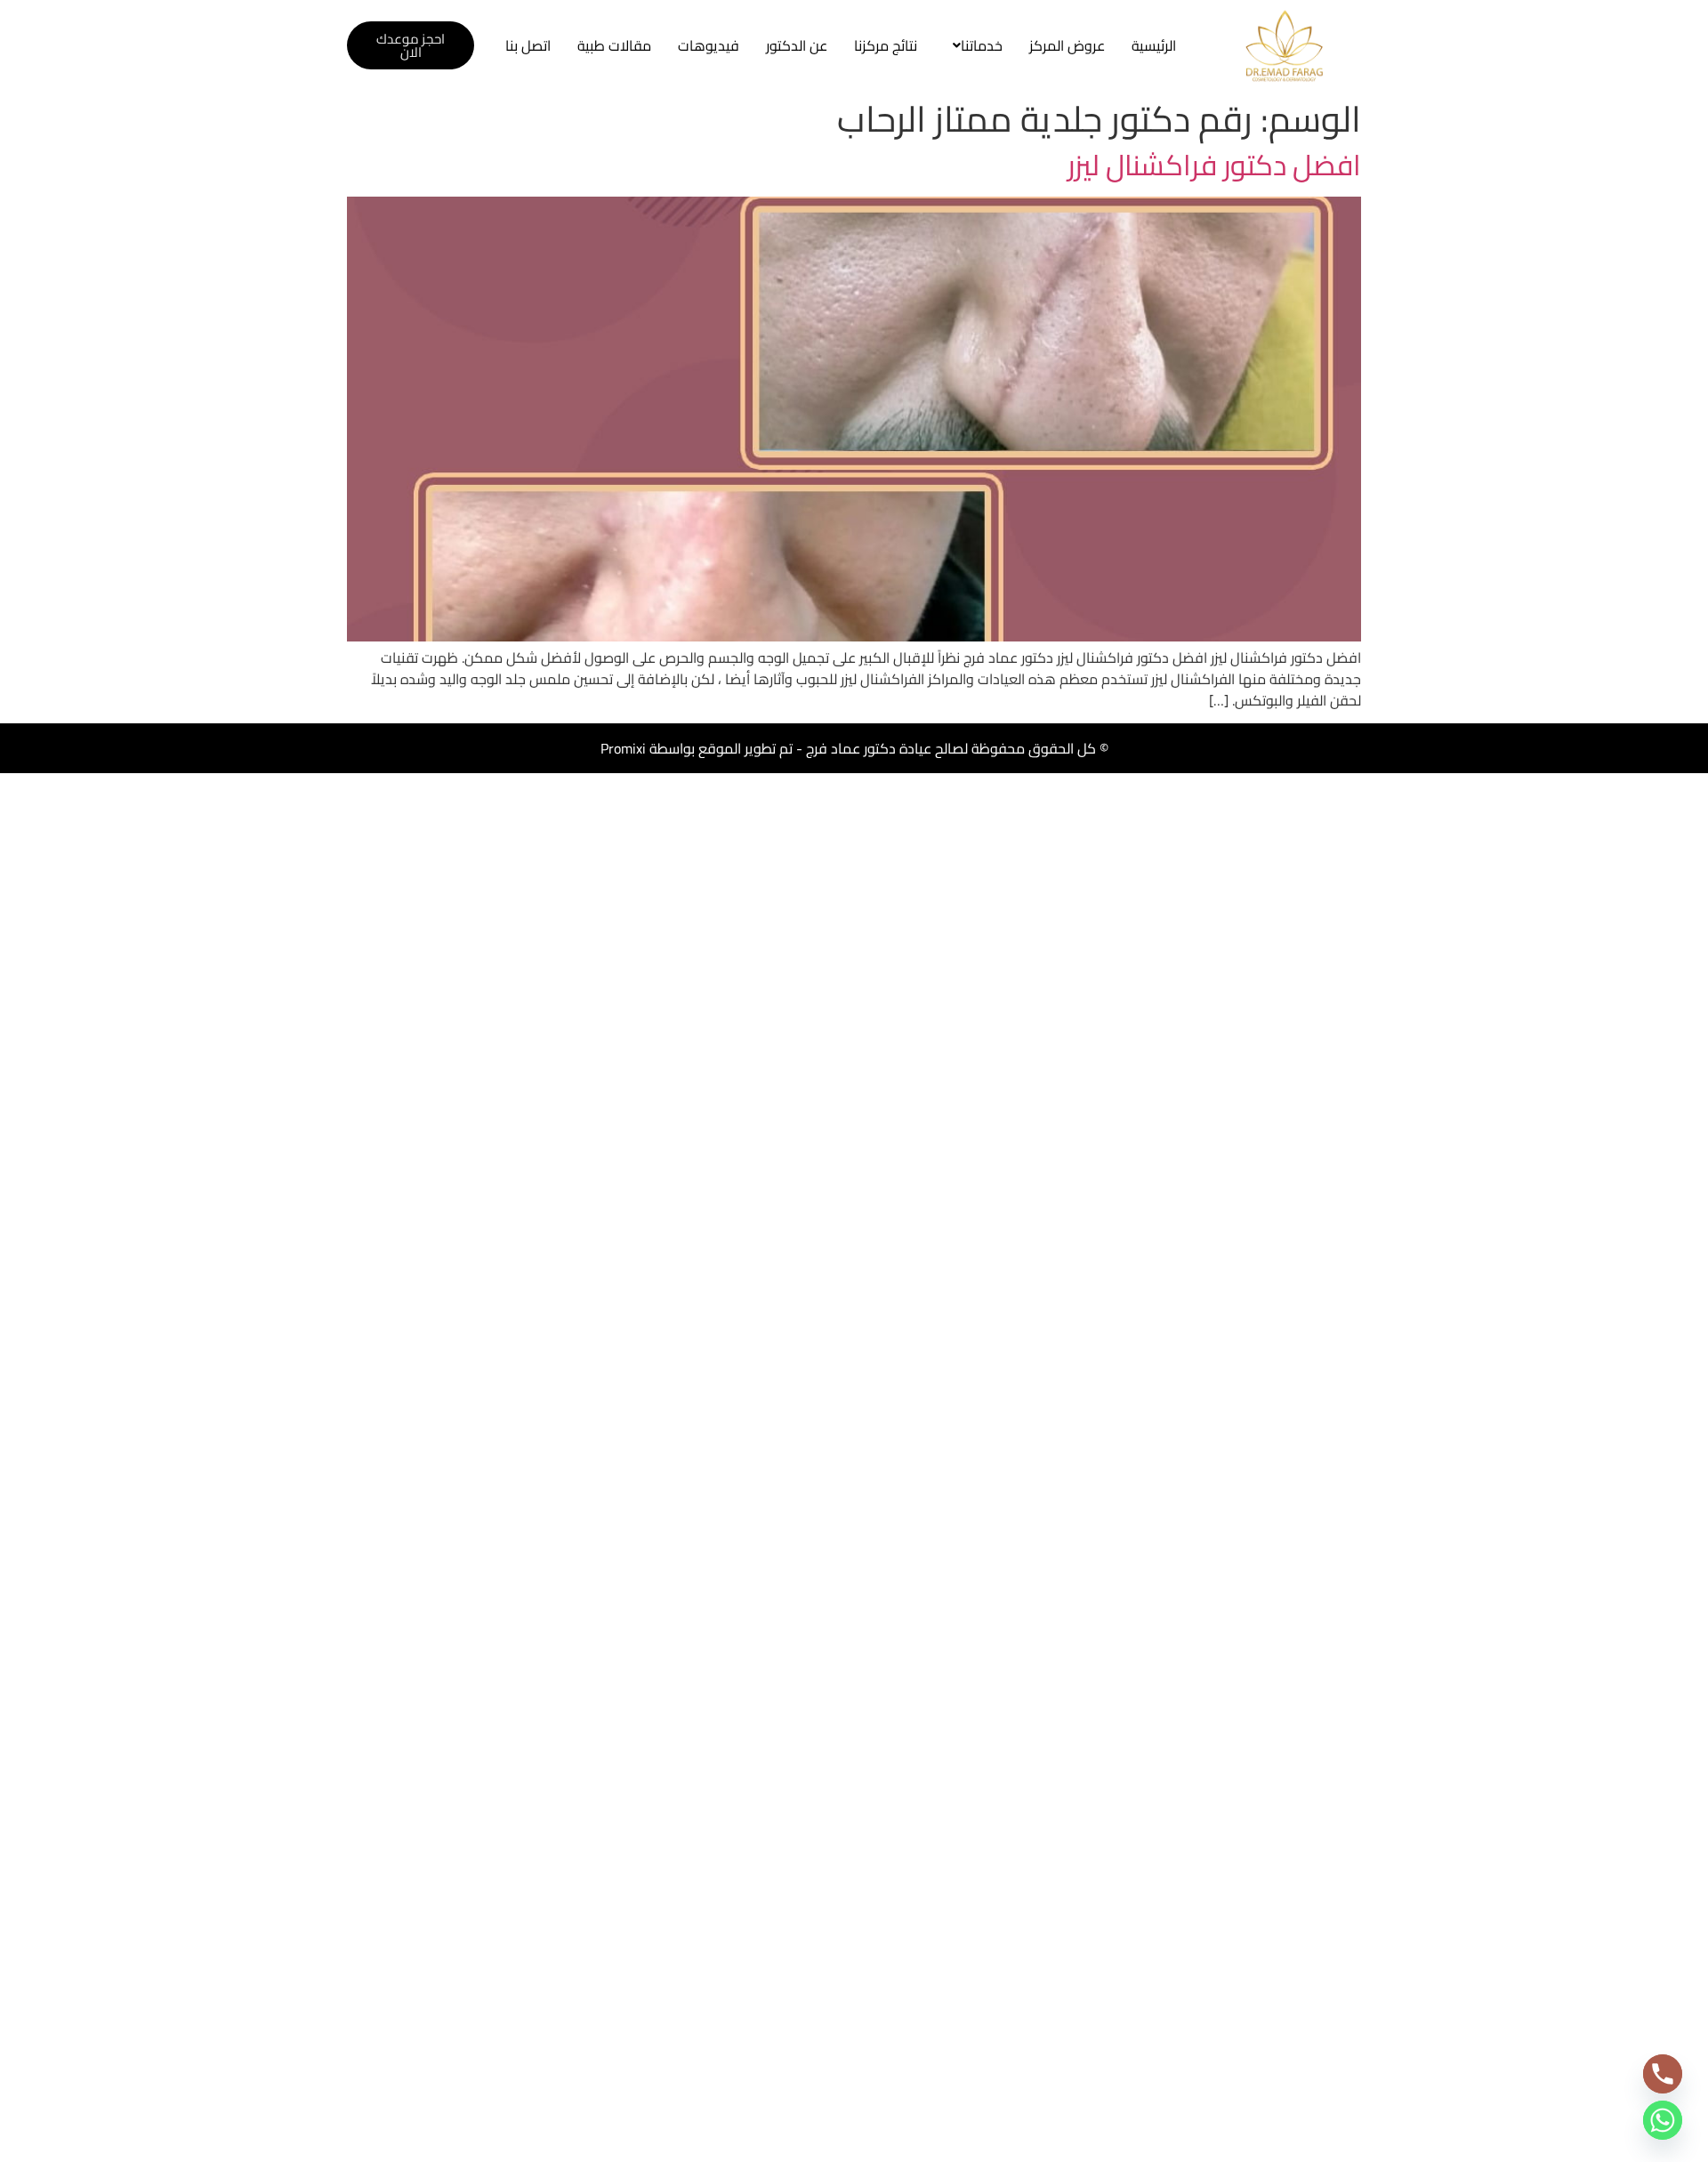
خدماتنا (982, 45)
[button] (973, 45)
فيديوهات (709, 45)
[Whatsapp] (1663, 2120)
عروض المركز (1067, 45)
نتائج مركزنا (886, 45)
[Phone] (1663, 2074)
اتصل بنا (528, 45)
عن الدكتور (797, 45)
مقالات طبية (614, 45)
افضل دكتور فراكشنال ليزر (1214, 165)
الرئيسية (1154, 45)
